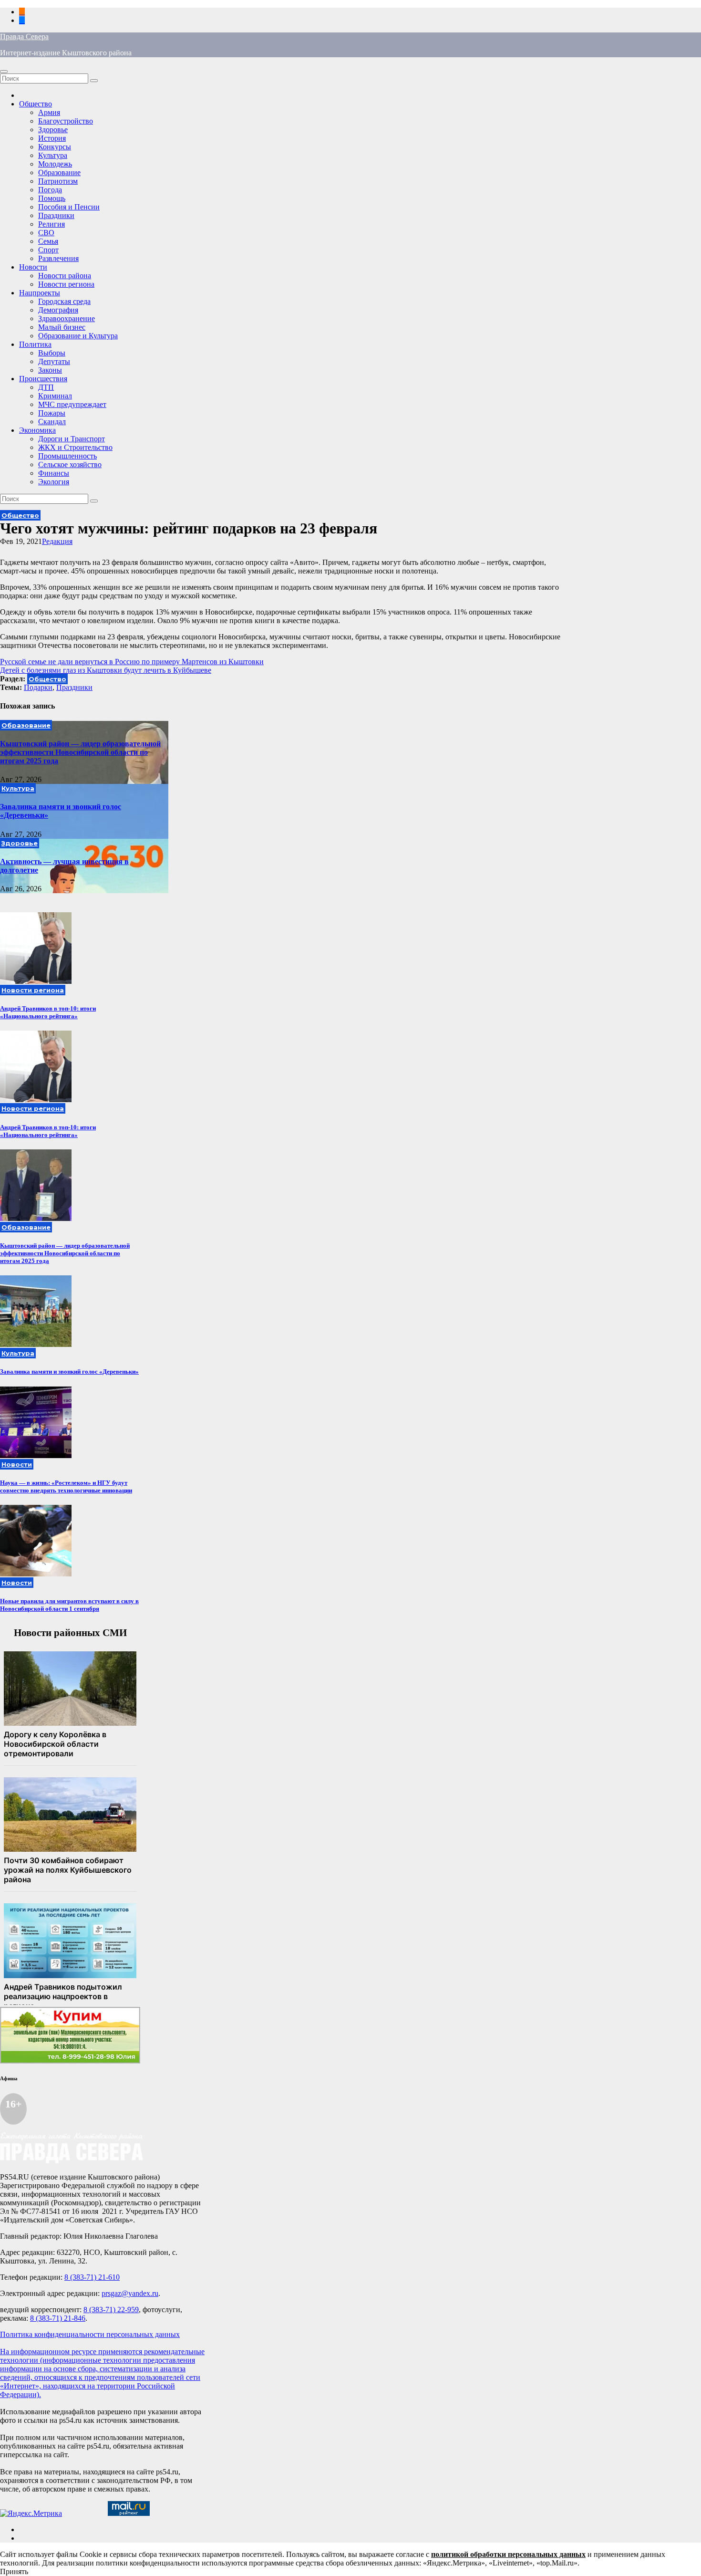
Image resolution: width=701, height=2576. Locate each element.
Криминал (55, 396)
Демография (58, 310)
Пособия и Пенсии (69, 207)
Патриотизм (58, 181)
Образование (59, 172)
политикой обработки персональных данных (508, 2554)
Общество (36, 104)
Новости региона (66, 284)
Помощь (52, 198)
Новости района (65, 276)
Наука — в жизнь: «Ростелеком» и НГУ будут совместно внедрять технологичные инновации (66, 1486)
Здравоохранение (67, 318)
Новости (33, 267)
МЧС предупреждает (72, 404)
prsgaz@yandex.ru (130, 2293)
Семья (48, 241)
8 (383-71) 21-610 (92, 2277)
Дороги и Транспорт (72, 439)
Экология (54, 482)
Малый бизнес (62, 327)
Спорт (48, 250)
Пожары (52, 413)
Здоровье (53, 130)
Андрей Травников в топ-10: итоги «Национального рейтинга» (48, 1012)
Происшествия (43, 379)
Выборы (52, 353)
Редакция (57, 541)
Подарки (38, 687)
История (52, 138)
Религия (52, 224)
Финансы (54, 473)
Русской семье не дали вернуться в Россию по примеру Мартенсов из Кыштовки (132, 662)
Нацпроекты (40, 293)
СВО (46, 233)
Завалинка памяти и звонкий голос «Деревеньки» (69, 1371)
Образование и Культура (78, 336)
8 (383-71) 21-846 (58, 2318)
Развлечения (58, 258)
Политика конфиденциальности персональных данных (90, 2334)
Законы (50, 370)
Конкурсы (55, 147)
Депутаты (54, 361)
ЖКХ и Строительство (75, 447)
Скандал (52, 422)
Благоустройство (66, 121)
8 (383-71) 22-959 (111, 2310)
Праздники (56, 215)
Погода (50, 190)
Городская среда (64, 301)
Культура (53, 155)
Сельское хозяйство (70, 464)
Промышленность (67, 456)
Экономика (37, 430)
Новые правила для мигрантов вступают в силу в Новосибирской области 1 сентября (69, 1605)
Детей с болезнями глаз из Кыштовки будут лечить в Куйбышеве (106, 670)
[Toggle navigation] (4, 72)
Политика (35, 344)
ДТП (46, 387)
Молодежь (55, 164)
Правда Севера (24, 37)
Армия (49, 112)
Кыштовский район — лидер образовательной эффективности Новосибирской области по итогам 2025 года (80, 752)
